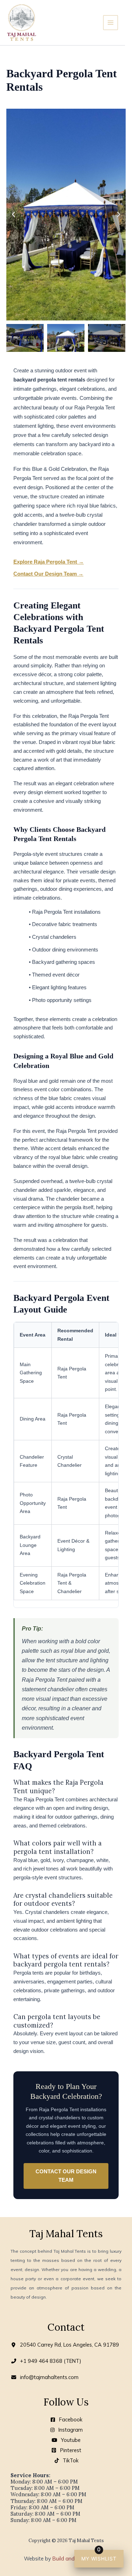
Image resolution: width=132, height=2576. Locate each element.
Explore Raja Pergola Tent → (49, 562)
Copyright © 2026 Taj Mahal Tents (66, 2541)
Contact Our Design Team (66, 2176)
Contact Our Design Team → (48, 574)
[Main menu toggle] (111, 23)
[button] (13, 215)
